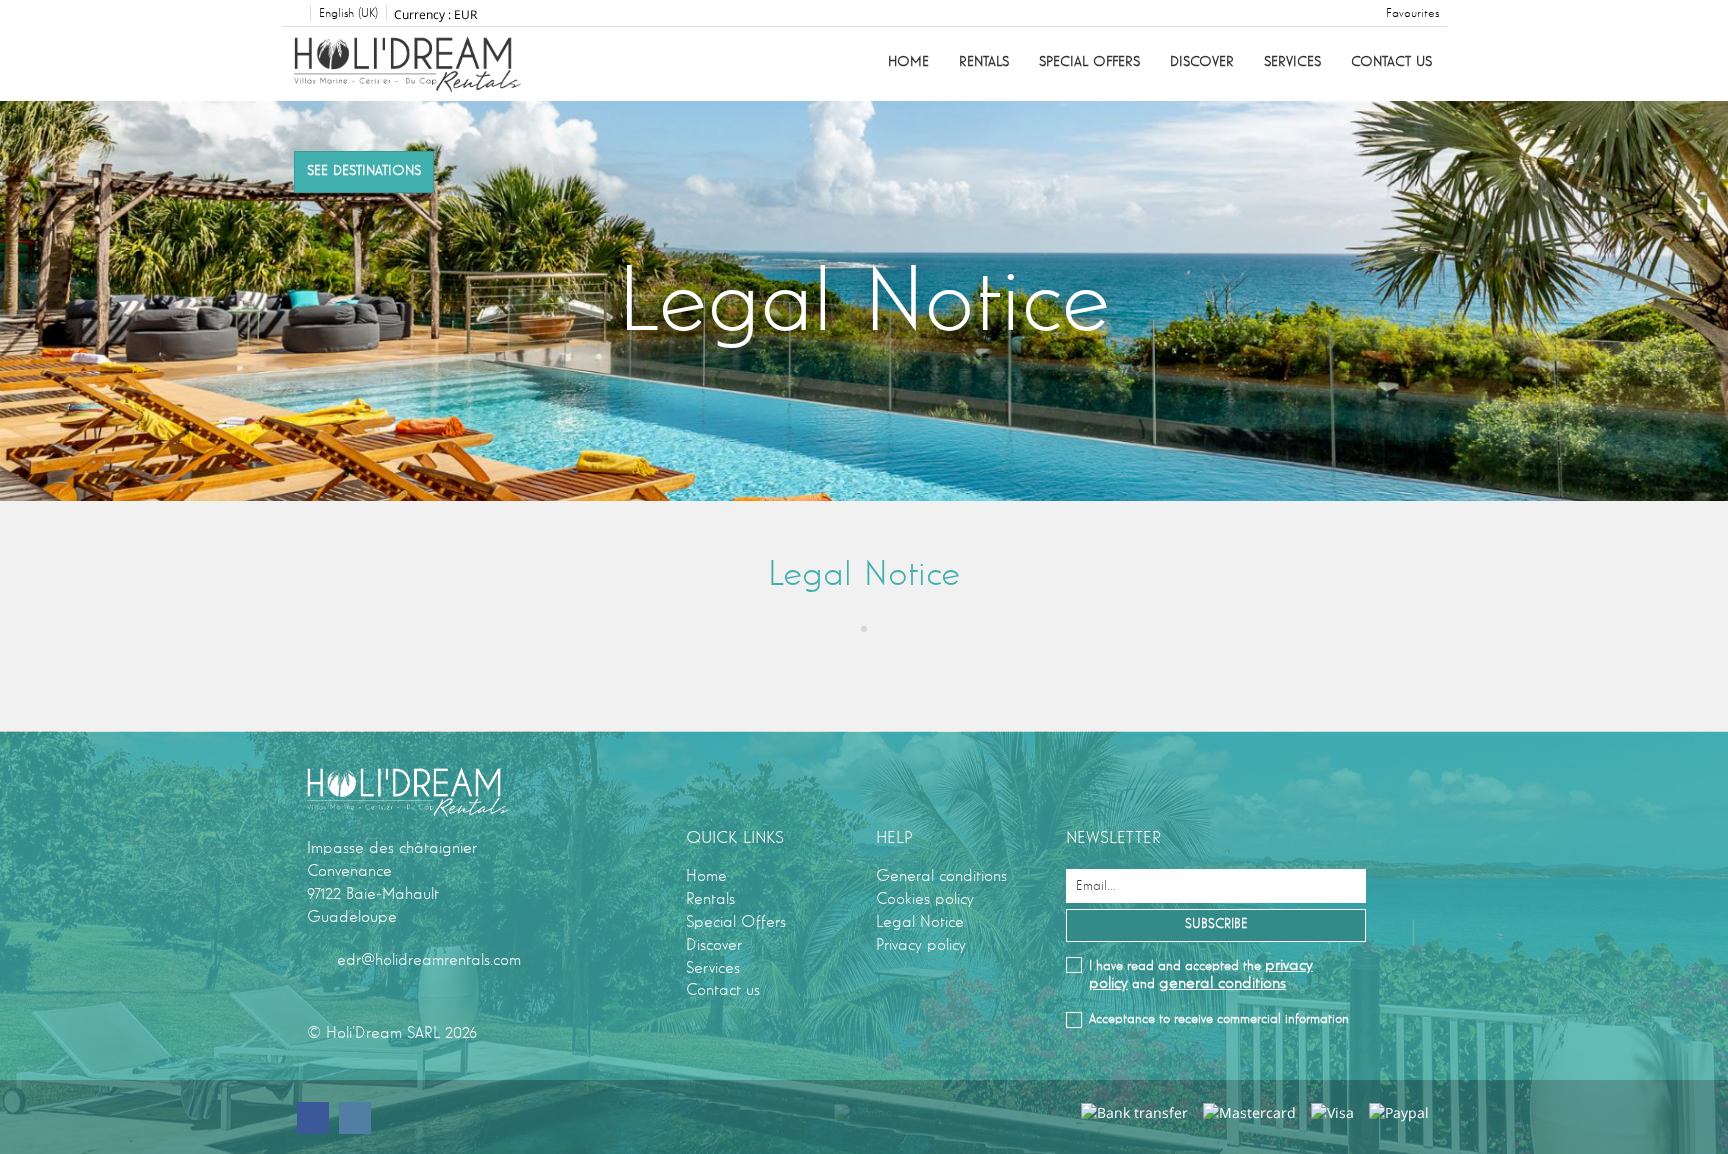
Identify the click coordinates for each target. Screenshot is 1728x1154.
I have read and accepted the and (1201, 974)
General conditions (941, 876)
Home (908, 62)
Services (1292, 62)
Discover (1202, 62)
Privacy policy (921, 945)
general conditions (1222, 983)
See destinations (364, 171)
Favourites (1412, 14)
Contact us (1391, 62)
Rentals (984, 62)
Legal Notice (920, 922)
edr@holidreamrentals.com (429, 960)
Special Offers (1089, 62)
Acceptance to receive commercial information (1219, 1019)
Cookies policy (925, 899)
